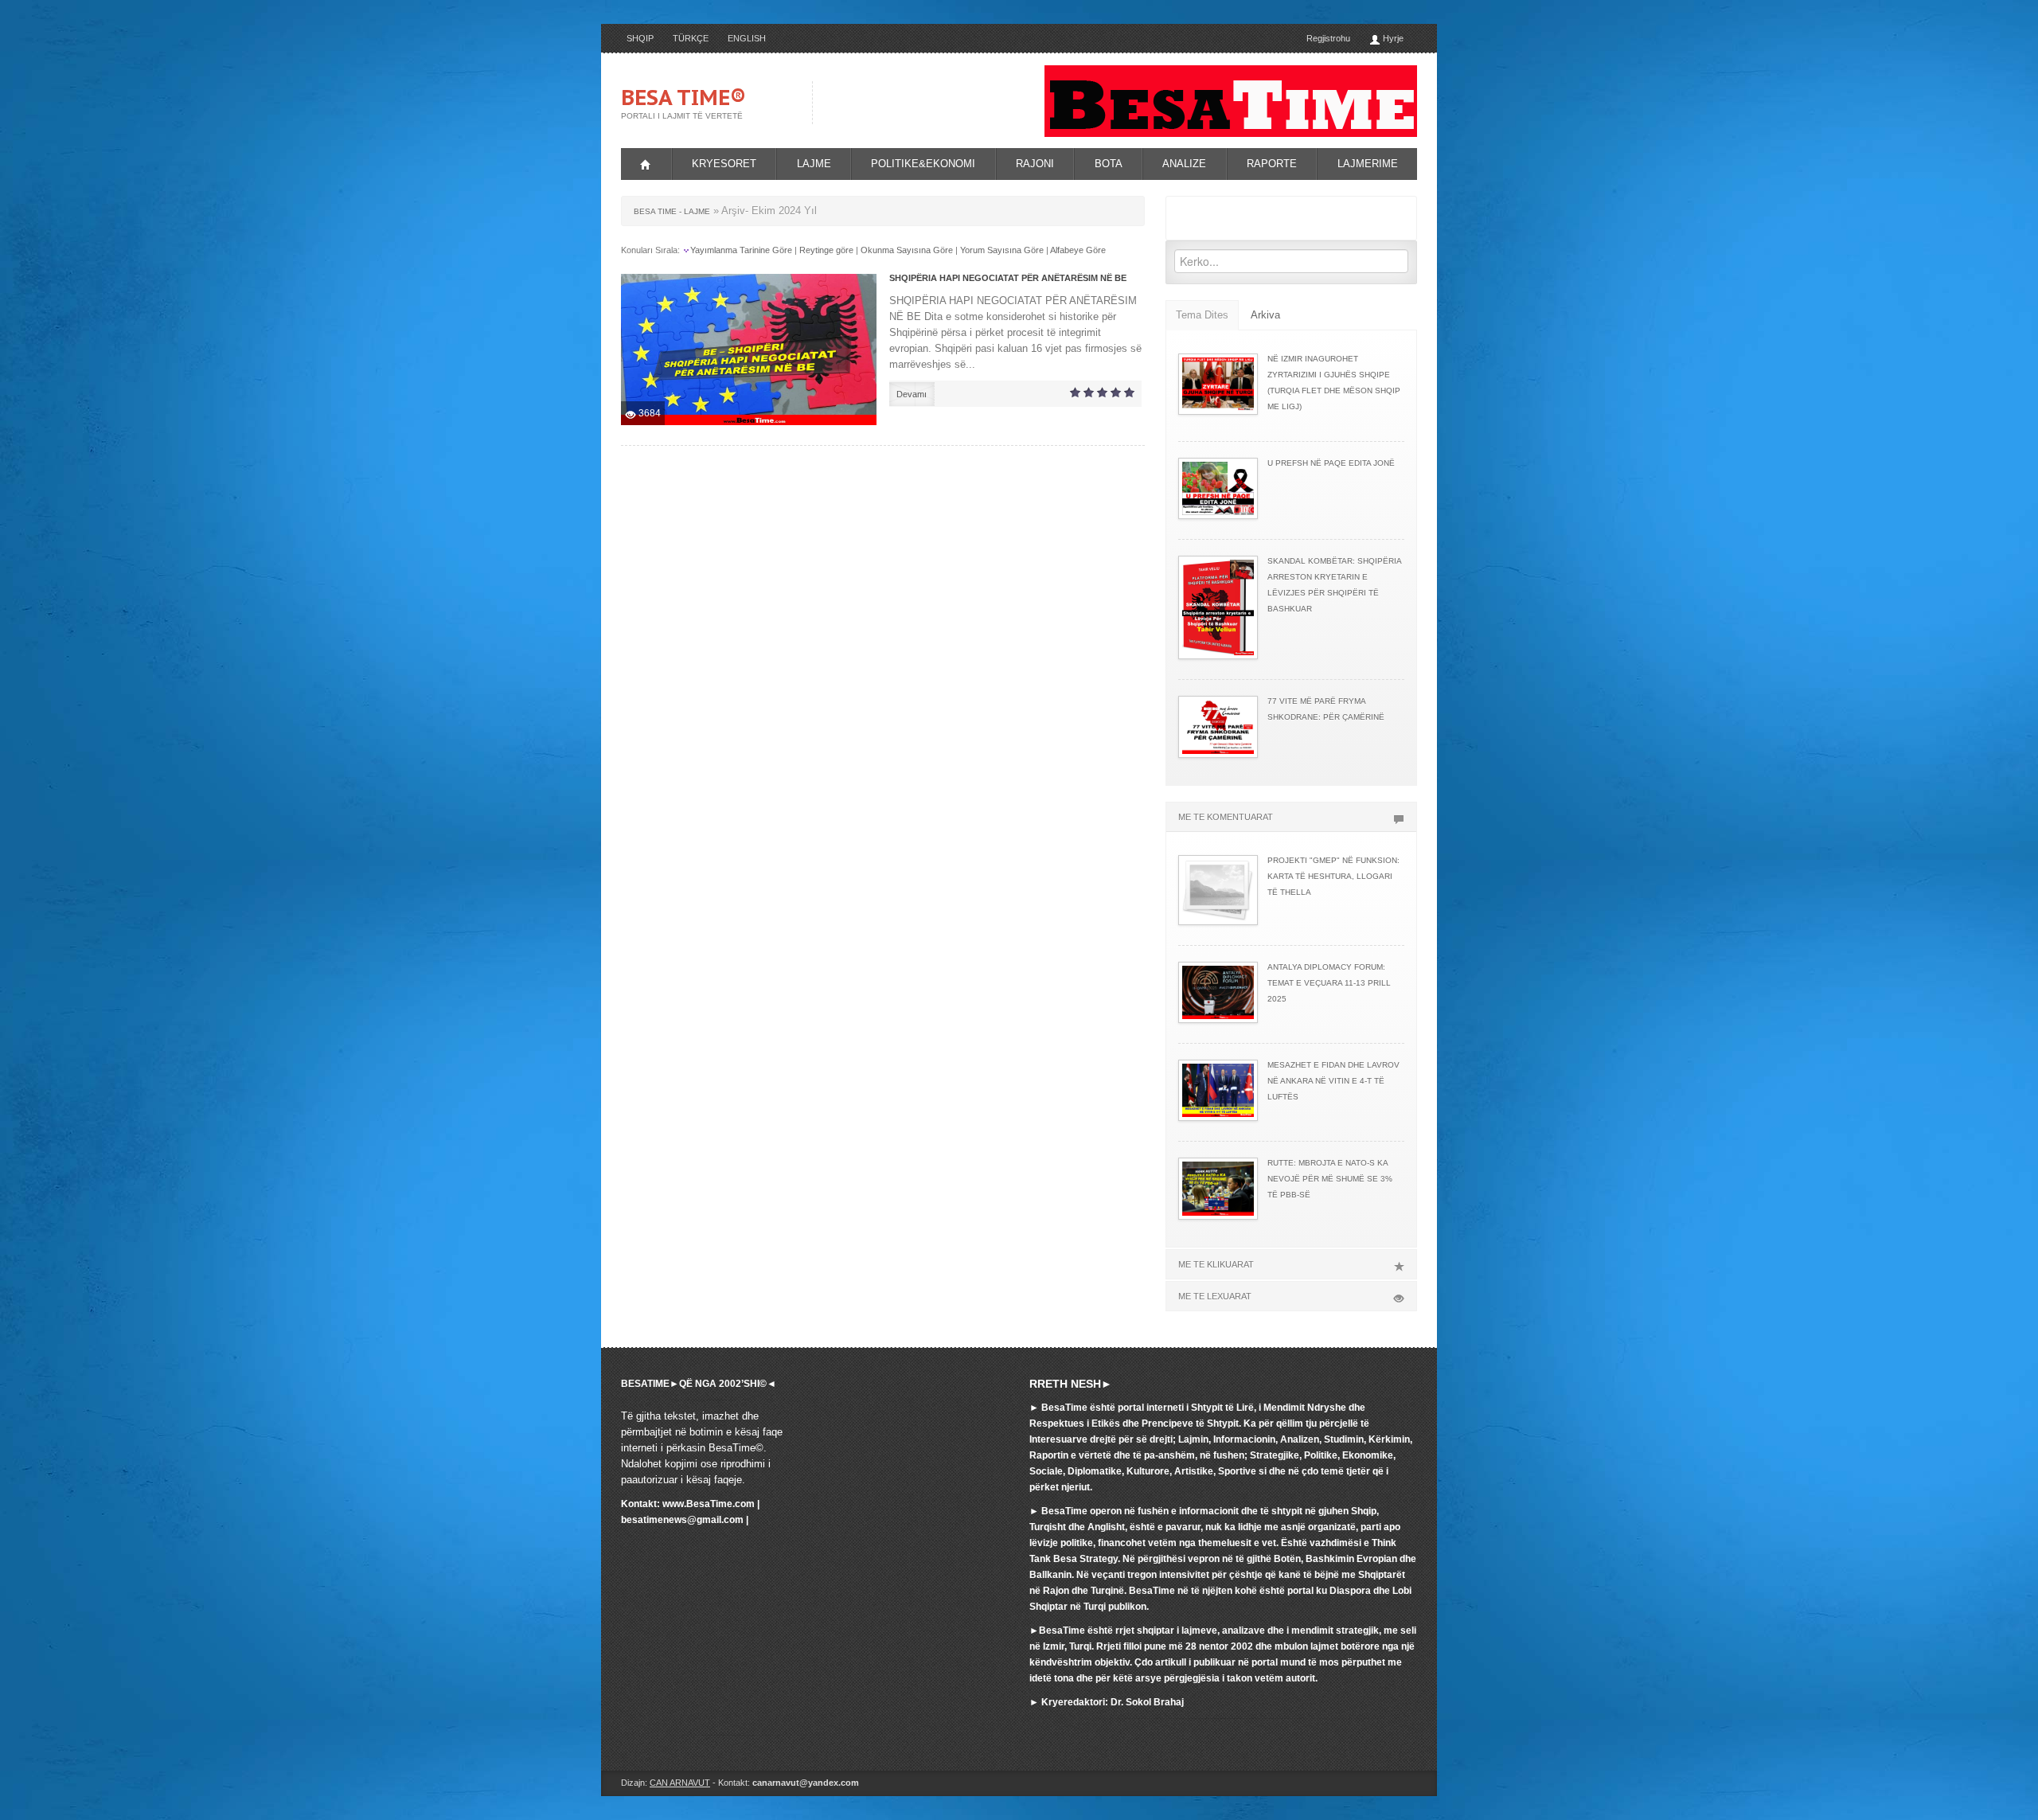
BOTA (1109, 164)
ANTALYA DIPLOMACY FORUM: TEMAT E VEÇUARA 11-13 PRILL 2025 (1329, 983)
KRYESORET (724, 164)
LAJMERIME (1368, 164)
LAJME (814, 164)
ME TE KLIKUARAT (1216, 1264)
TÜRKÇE (691, 38)
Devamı (912, 394)
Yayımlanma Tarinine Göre (741, 250)
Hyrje (1392, 38)
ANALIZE (1184, 164)
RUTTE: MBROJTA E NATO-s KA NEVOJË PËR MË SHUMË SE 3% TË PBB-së (1330, 1179)
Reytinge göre (826, 250)
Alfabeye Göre (1078, 250)
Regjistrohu (1328, 38)
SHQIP (640, 38)
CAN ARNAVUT (680, 1783)
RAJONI (1035, 164)
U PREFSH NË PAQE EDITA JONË (1331, 463)
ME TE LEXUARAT (1215, 1296)
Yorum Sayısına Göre (1002, 250)
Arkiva (1265, 315)
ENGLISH (747, 38)
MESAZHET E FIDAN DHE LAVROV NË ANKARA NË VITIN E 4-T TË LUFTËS (1333, 1081)
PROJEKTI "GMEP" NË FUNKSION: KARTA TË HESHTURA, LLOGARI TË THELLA (1333, 876)
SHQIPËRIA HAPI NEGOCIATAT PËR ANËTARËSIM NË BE (1008, 278)
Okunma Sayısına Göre (907, 250)
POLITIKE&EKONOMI (923, 164)
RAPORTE (1272, 164)
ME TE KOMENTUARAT (1226, 817)
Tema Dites (1202, 315)
